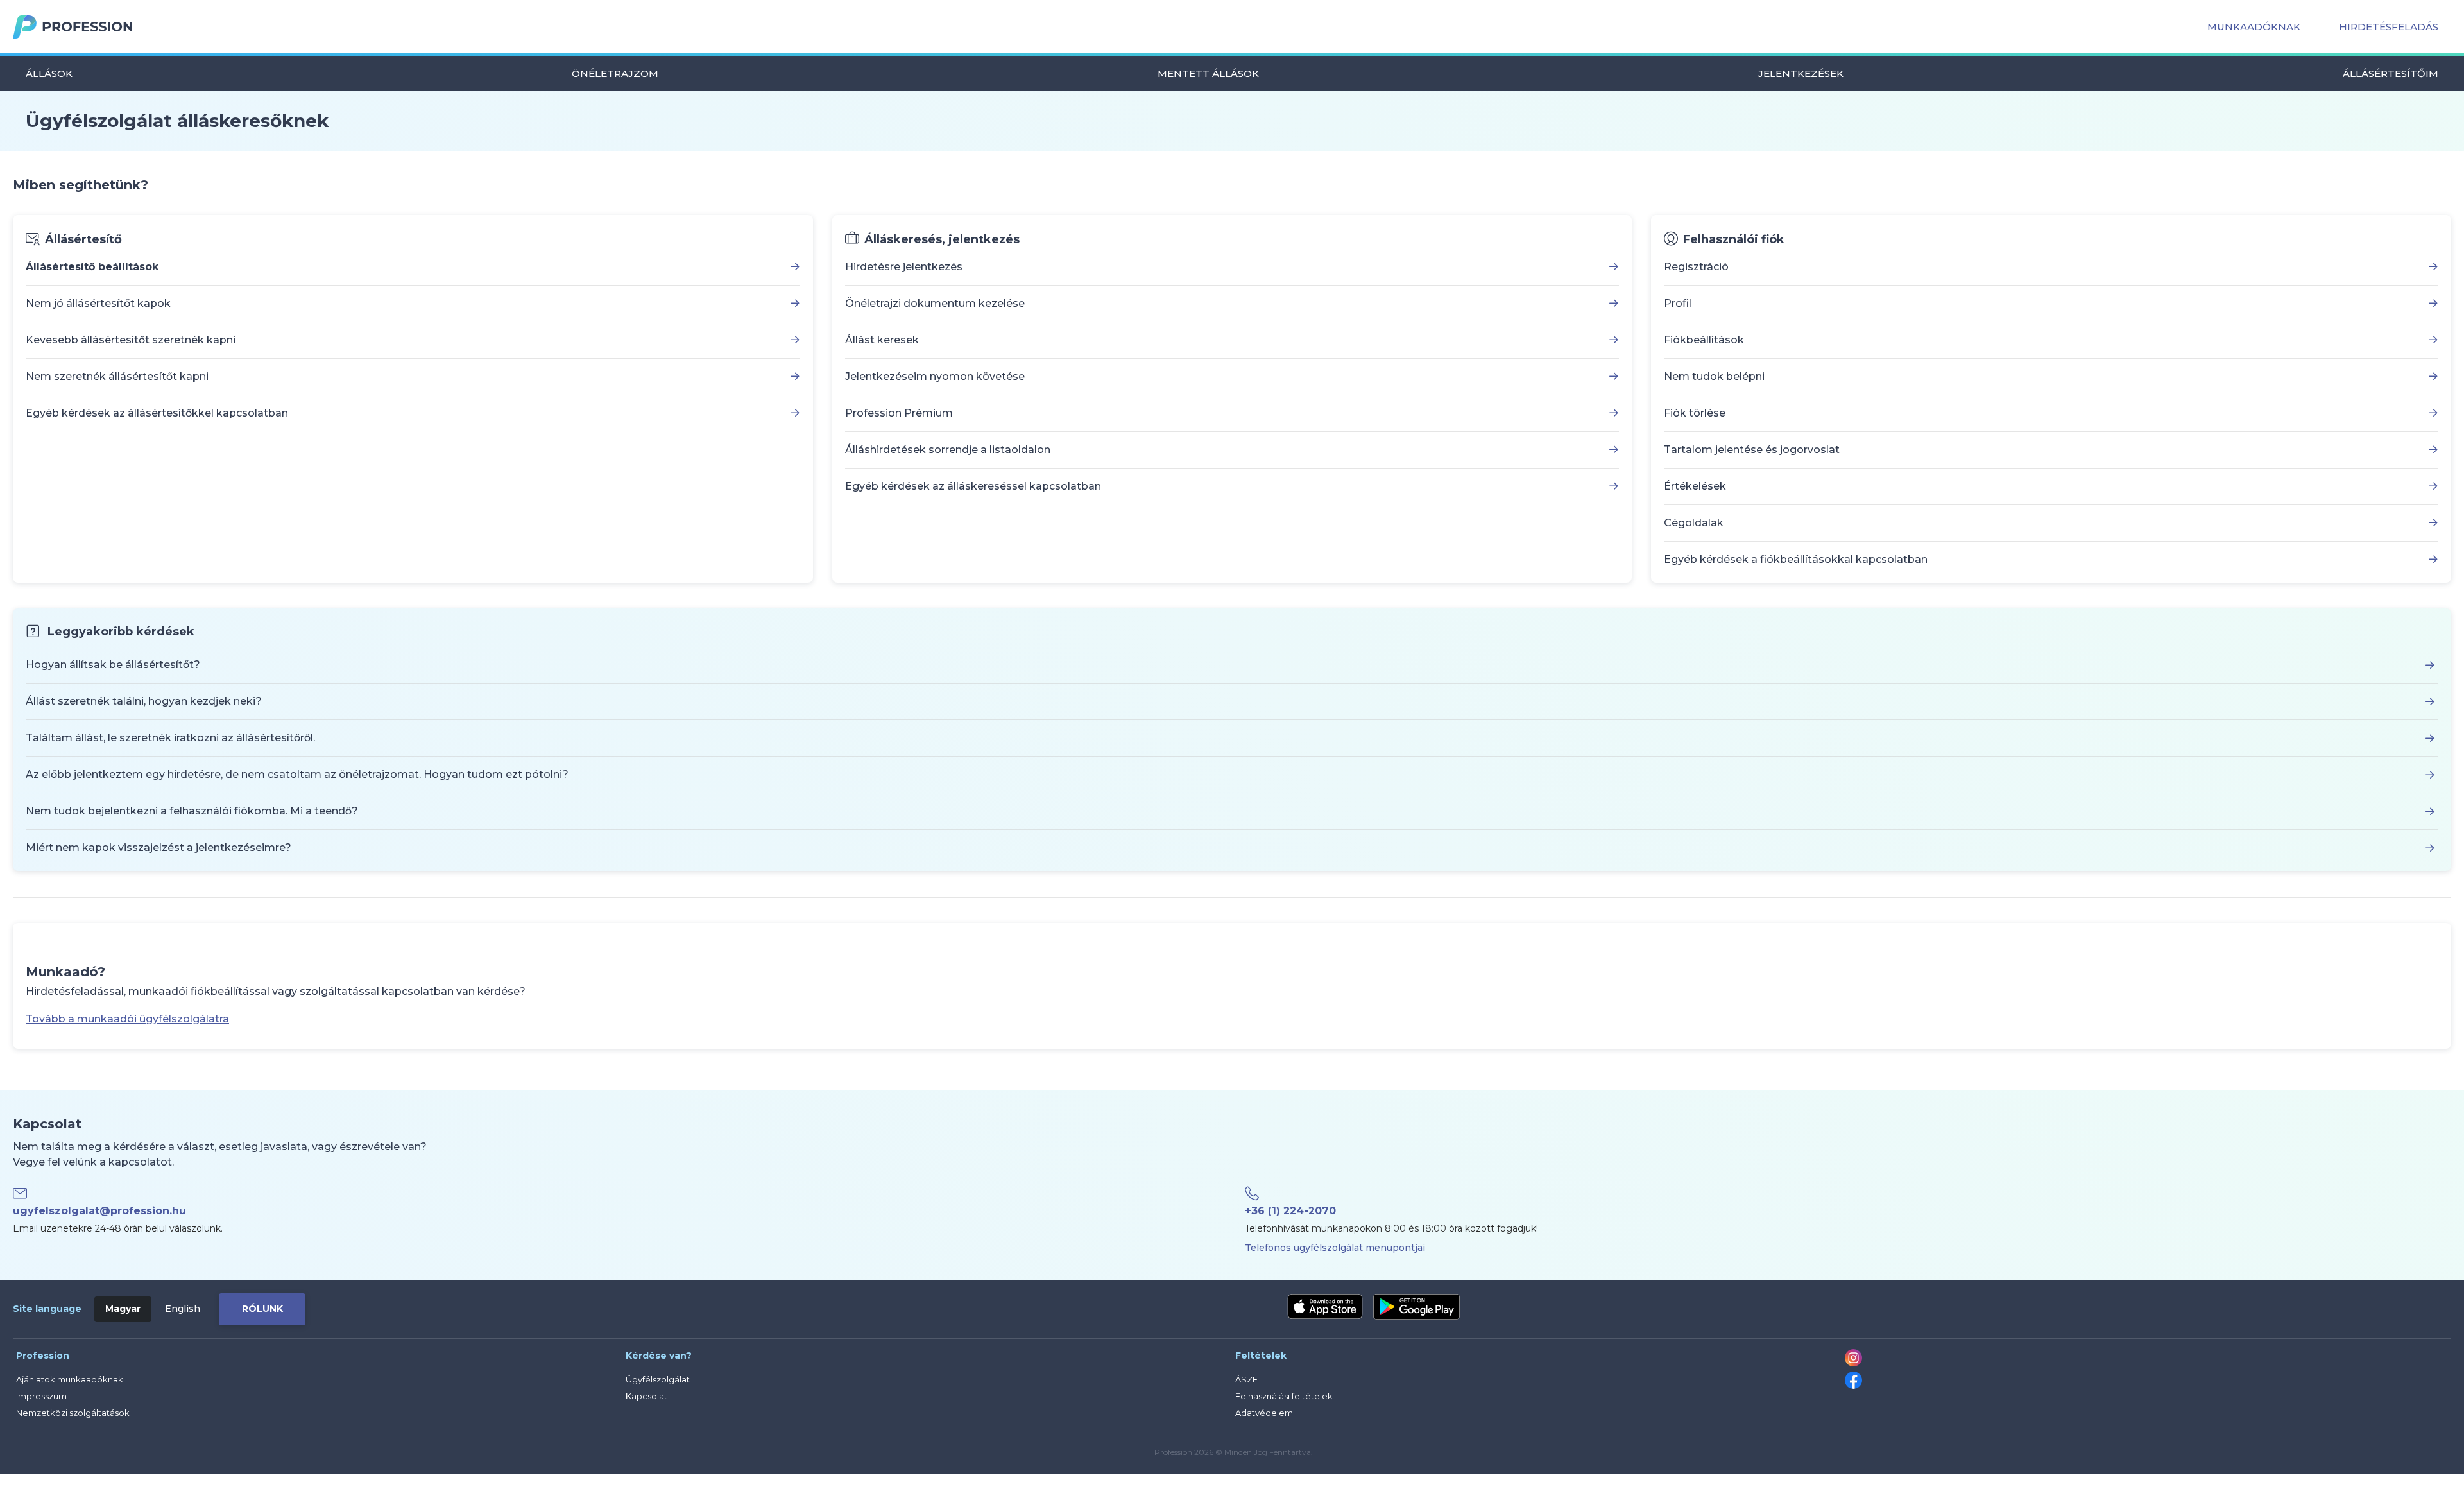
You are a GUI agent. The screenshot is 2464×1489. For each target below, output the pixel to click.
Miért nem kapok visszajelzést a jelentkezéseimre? (158, 848)
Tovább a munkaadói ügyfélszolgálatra (127, 1019)
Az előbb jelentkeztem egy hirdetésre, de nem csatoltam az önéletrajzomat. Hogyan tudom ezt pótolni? (297, 774)
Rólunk (262, 1309)
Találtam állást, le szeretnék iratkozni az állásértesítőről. (170, 738)
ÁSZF (1246, 1379)
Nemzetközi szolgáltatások (73, 1413)
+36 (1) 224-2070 (1290, 1211)
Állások (49, 73)
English (183, 1309)
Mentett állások (1208, 73)
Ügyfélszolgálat (658, 1379)
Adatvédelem (1264, 1413)
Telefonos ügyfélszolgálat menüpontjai (1335, 1248)
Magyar (123, 1309)
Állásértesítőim (2391, 73)
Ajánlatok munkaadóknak (70, 1379)
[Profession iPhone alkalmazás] (1325, 1307)
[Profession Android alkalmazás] (1416, 1307)
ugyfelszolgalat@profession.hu (99, 1211)
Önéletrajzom (615, 73)
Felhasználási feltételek (1284, 1396)
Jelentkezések (1801, 73)
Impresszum (41, 1396)
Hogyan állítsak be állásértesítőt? (113, 665)
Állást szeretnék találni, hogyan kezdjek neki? (144, 701)
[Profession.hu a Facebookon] (1853, 1386)
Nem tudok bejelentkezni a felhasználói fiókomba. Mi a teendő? (192, 811)
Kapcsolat (646, 1396)
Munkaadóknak (2254, 27)
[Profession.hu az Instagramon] (1853, 1363)
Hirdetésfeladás (2389, 27)
